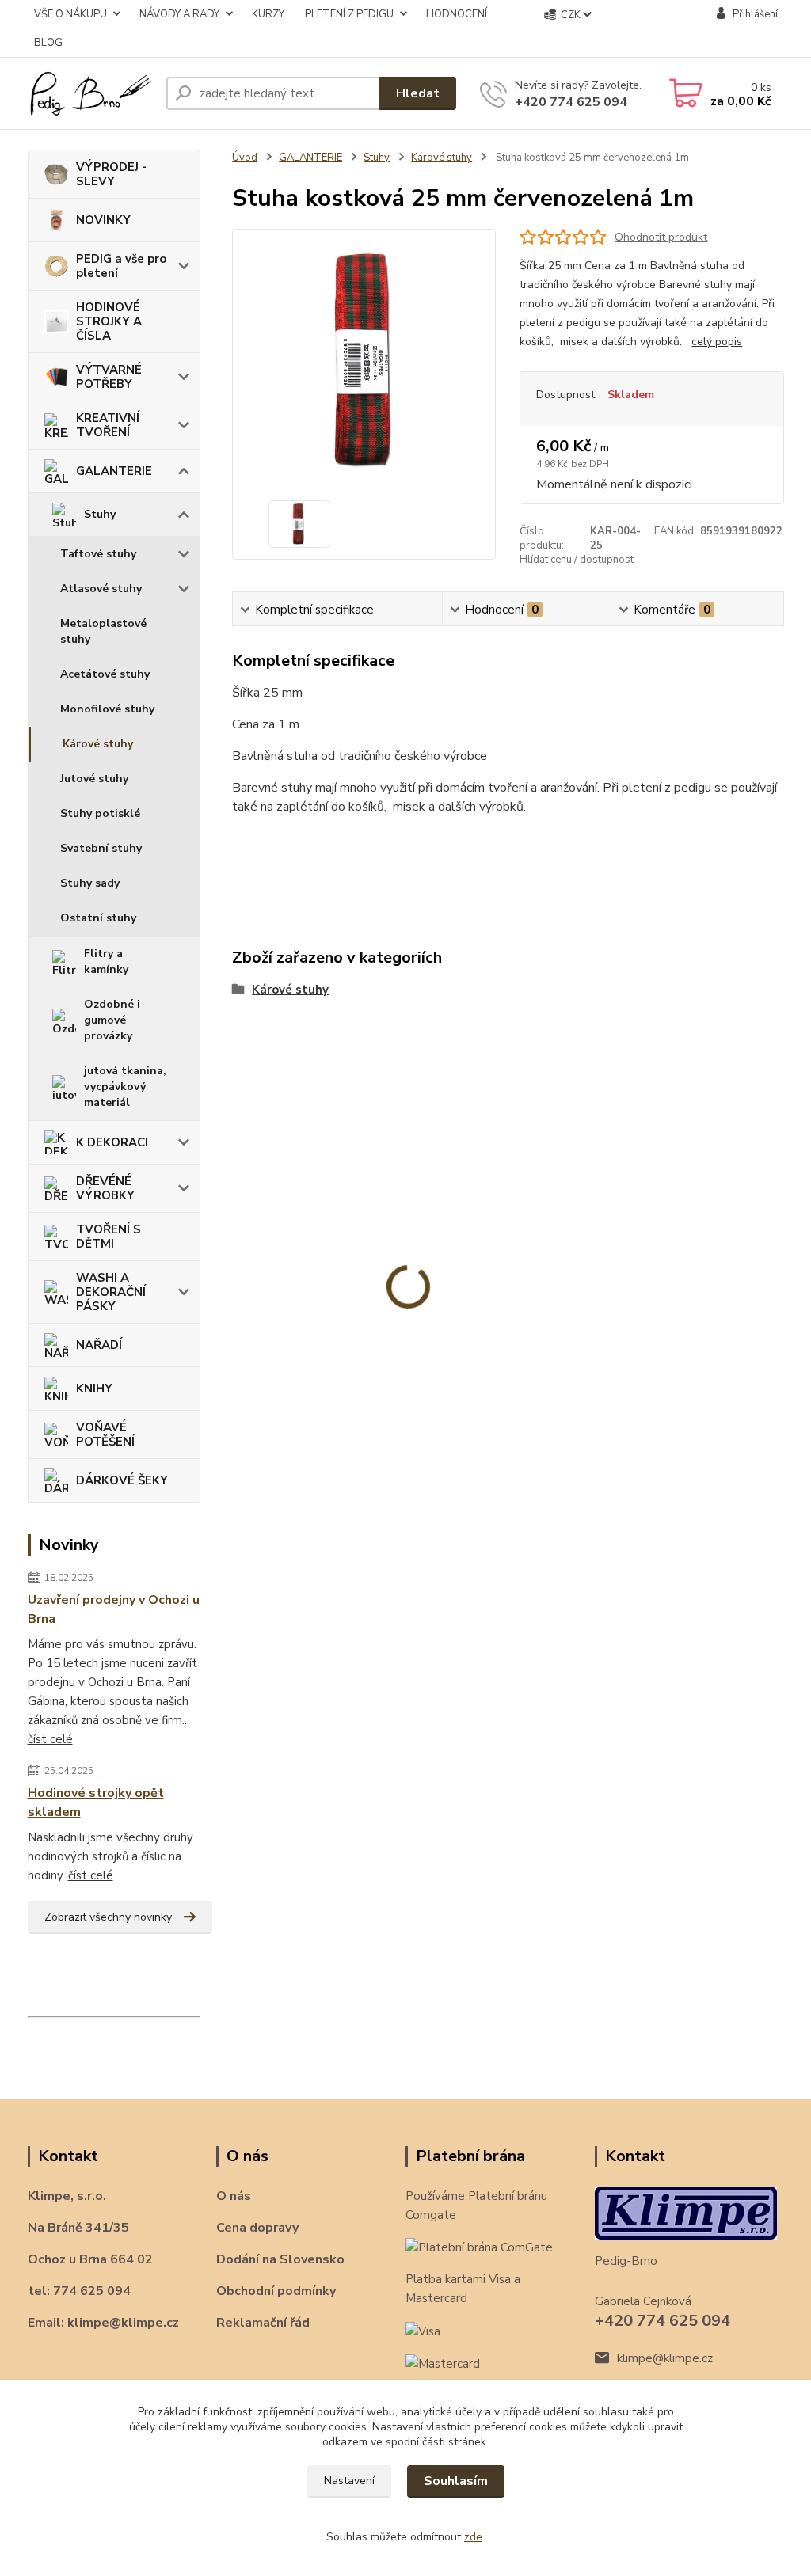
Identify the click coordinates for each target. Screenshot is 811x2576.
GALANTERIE (114, 471)
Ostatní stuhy (98, 918)
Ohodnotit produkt (661, 237)
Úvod (245, 158)
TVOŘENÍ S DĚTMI (109, 1237)
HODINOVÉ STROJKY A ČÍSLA (109, 321)
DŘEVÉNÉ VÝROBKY (105, 1188)
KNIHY (94, 1389)
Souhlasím (456, 2481)
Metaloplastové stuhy (103, 631)
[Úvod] (91, 93)
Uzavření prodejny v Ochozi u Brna (114, 1609)
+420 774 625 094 (571, 102)
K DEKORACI (112, 1142)
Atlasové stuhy (101, 589)
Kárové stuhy (98, 744)
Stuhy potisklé (100, 813)
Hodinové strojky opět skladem (96, 1803)
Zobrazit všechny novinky (108, 1917)
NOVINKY (103, 220)
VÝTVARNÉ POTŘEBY (109, 377)
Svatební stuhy (101, 848)
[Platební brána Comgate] (479, 2247)
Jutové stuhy (94, 779)
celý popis (717, 342)
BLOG (48, 43)
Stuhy (100, 514)
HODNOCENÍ (457, 14)
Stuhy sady (90, 883)
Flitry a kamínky (106, 961)
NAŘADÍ (99, 1345)
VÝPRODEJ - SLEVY (111, 174)
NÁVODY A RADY (179, 14)
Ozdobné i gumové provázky (112, 1020)
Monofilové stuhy (107, 709)
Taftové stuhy (98, 554)
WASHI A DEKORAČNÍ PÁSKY (111, 1292)
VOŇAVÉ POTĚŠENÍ (105, 1434)
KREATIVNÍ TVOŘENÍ (108, 425)
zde (473, 2537)
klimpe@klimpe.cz (665, 2358)
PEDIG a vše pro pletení (121, 266)
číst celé (50, 1739)
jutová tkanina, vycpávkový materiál (125, 1087)
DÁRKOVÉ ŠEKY (122, 1480)
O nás (234, 2196)
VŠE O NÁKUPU (70, 14)
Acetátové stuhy (105, 674)
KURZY (268, 14)
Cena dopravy (257, 2228)
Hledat (418, 93)
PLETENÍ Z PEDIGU (349, 14)
